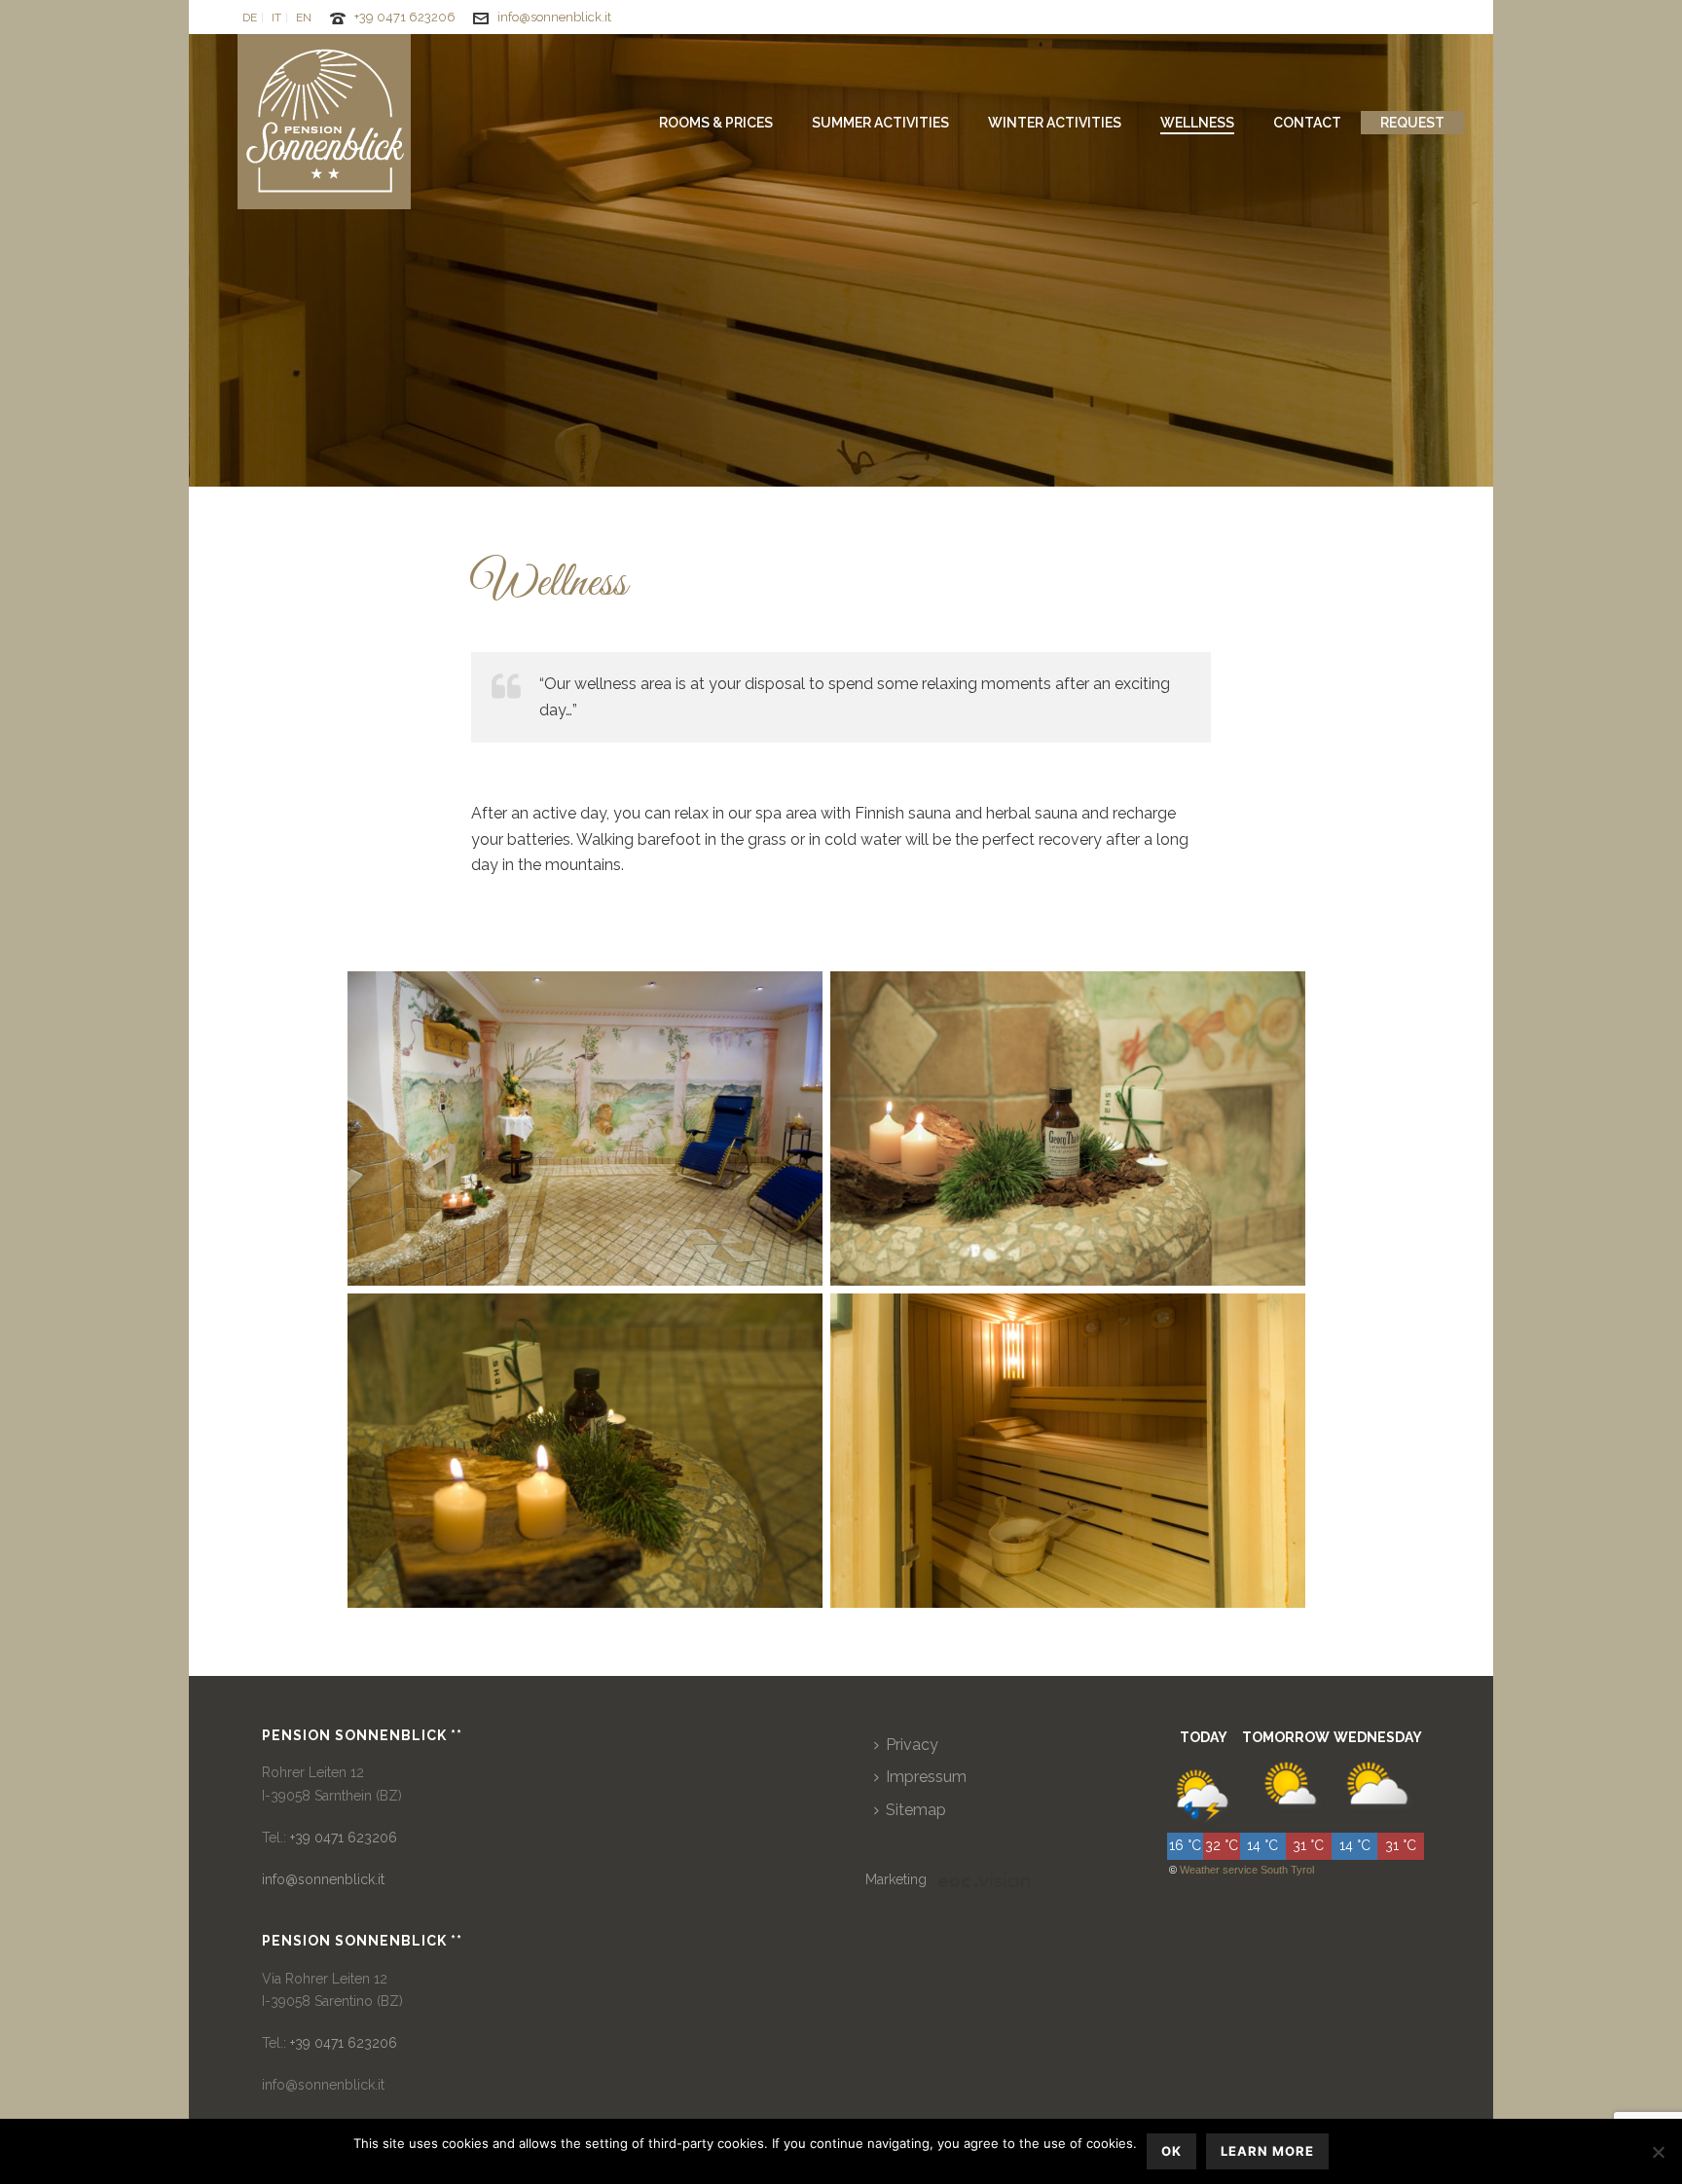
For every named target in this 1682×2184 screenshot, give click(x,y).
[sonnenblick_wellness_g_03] (585, 1128)
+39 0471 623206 (405, 17)
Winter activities (1055, 123)
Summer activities (880, 123)
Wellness (1197, 123)
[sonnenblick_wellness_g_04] (1068, 1451)
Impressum (926, 1777)
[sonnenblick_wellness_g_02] (585, 1451)
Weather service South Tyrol (1247, 1870)
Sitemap (916, 1810)
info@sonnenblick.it (554, 17)
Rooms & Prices (716, 123)
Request (1412, 123)
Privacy (912, 1745)
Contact (1307, 123)
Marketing (896, 1879)
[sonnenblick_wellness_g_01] (1068, 1128)
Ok (1171, 2151)
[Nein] (1658, 2152)
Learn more (1267, 2151)
